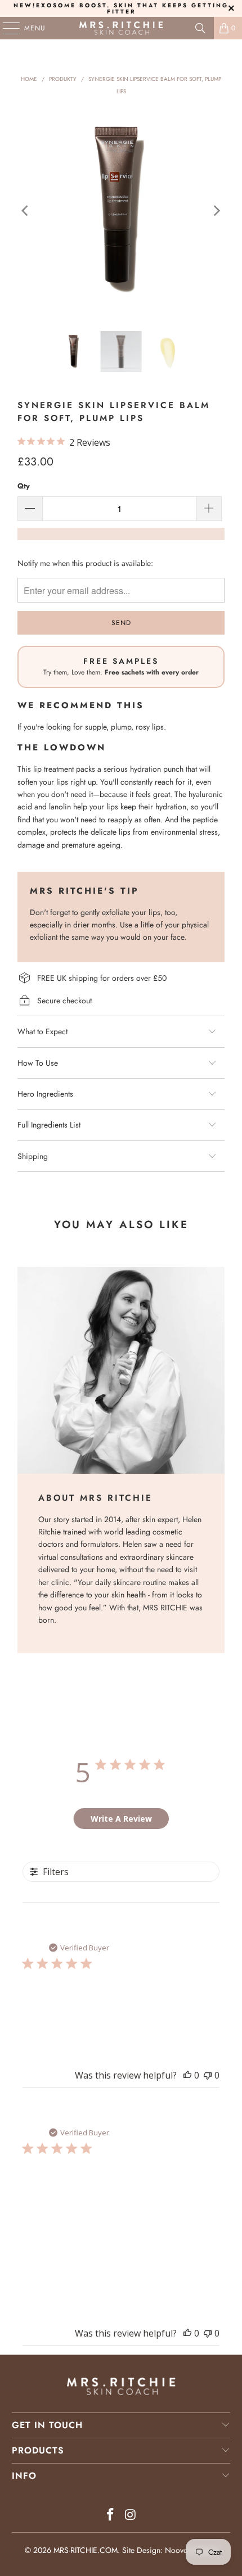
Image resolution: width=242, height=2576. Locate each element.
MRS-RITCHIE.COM (86, 2550)
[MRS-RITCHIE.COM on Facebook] (110, 2516)
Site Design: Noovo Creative (170, 2550)
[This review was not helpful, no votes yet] (208, 2075)
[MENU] (6, 28)
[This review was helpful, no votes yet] (187, 2075)
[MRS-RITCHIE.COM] (121, 28)
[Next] (216, 211)
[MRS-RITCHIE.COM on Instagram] (131, 2516)
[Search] (200, 28)
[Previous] (26, 211)
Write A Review (121, 1819)
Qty (24, 486)
